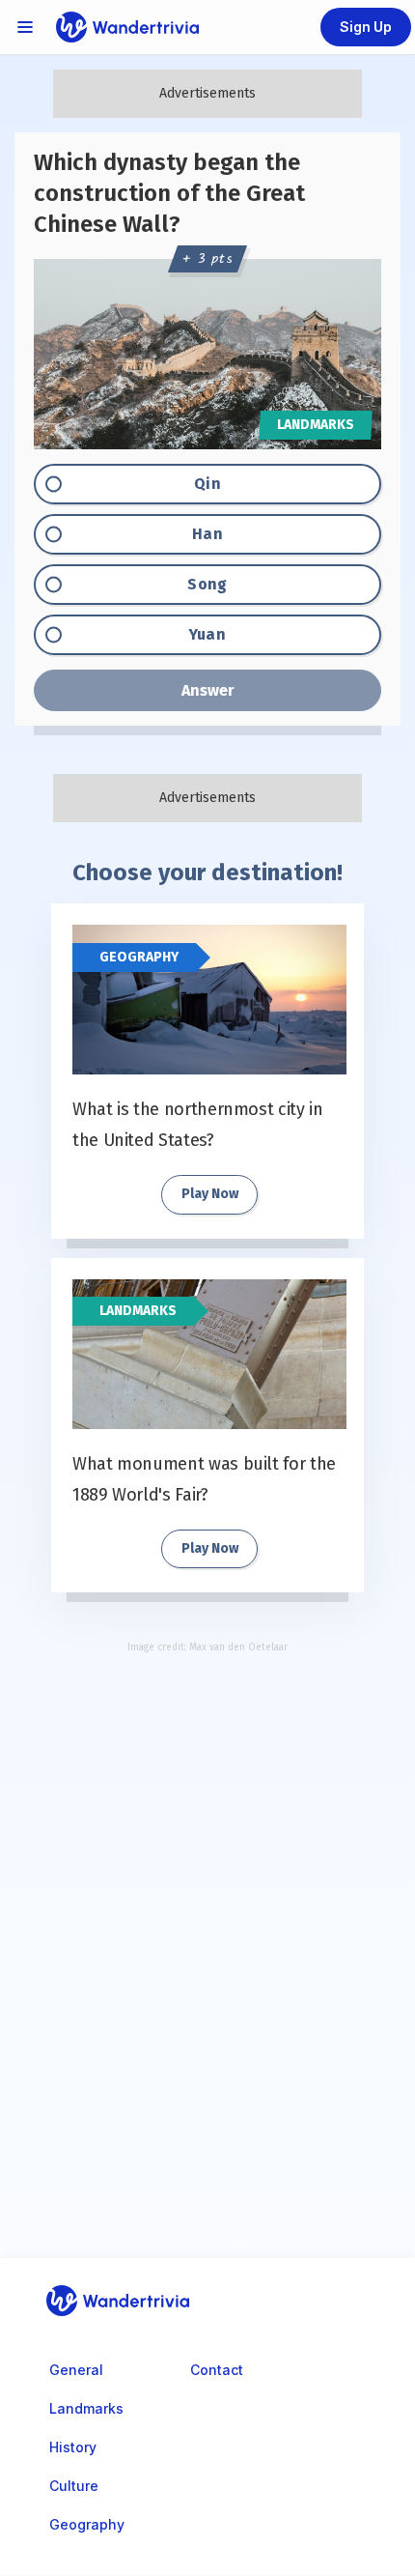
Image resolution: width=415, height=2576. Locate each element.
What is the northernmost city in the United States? (197, 1125)
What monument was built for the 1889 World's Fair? (204, 1479)
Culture (74, 2486)
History (73, 2447)
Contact (217, 2370)
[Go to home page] (127, 27)
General (76, 2370)
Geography (139, 957)
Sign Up (366, 27)
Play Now (210, 1194)
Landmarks (138, 1311)
